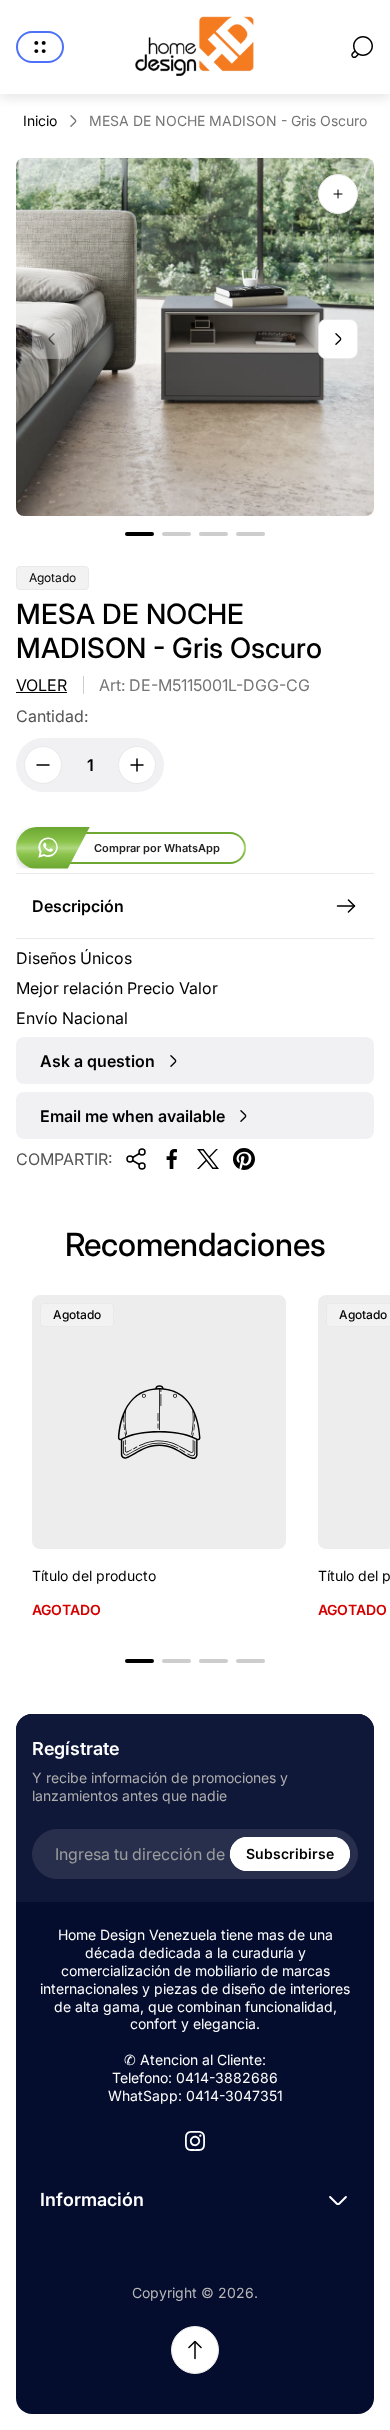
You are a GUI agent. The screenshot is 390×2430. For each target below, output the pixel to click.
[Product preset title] (159, 1422)
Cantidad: (52, 716)
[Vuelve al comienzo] (195, 2350)
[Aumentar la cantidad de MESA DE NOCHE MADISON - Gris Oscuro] (137, 765)
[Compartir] (136, 1159)
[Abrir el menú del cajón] (40, 47)
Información (92, 2199)
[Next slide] (338, 339)
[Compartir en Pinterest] (244, 1159)
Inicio (40, 120)
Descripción (78, 906)
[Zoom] (338, 194)
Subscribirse (290, 1853)
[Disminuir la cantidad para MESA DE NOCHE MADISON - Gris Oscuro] (43, 765)
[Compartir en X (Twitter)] (208, 1159)
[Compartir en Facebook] (172, 1159)
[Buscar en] (362, 47)
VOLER (41, 685)
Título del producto (94, 1575)
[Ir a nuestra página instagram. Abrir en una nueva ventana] (195, 2141)
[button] (139, 534)
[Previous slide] (52, 339)
